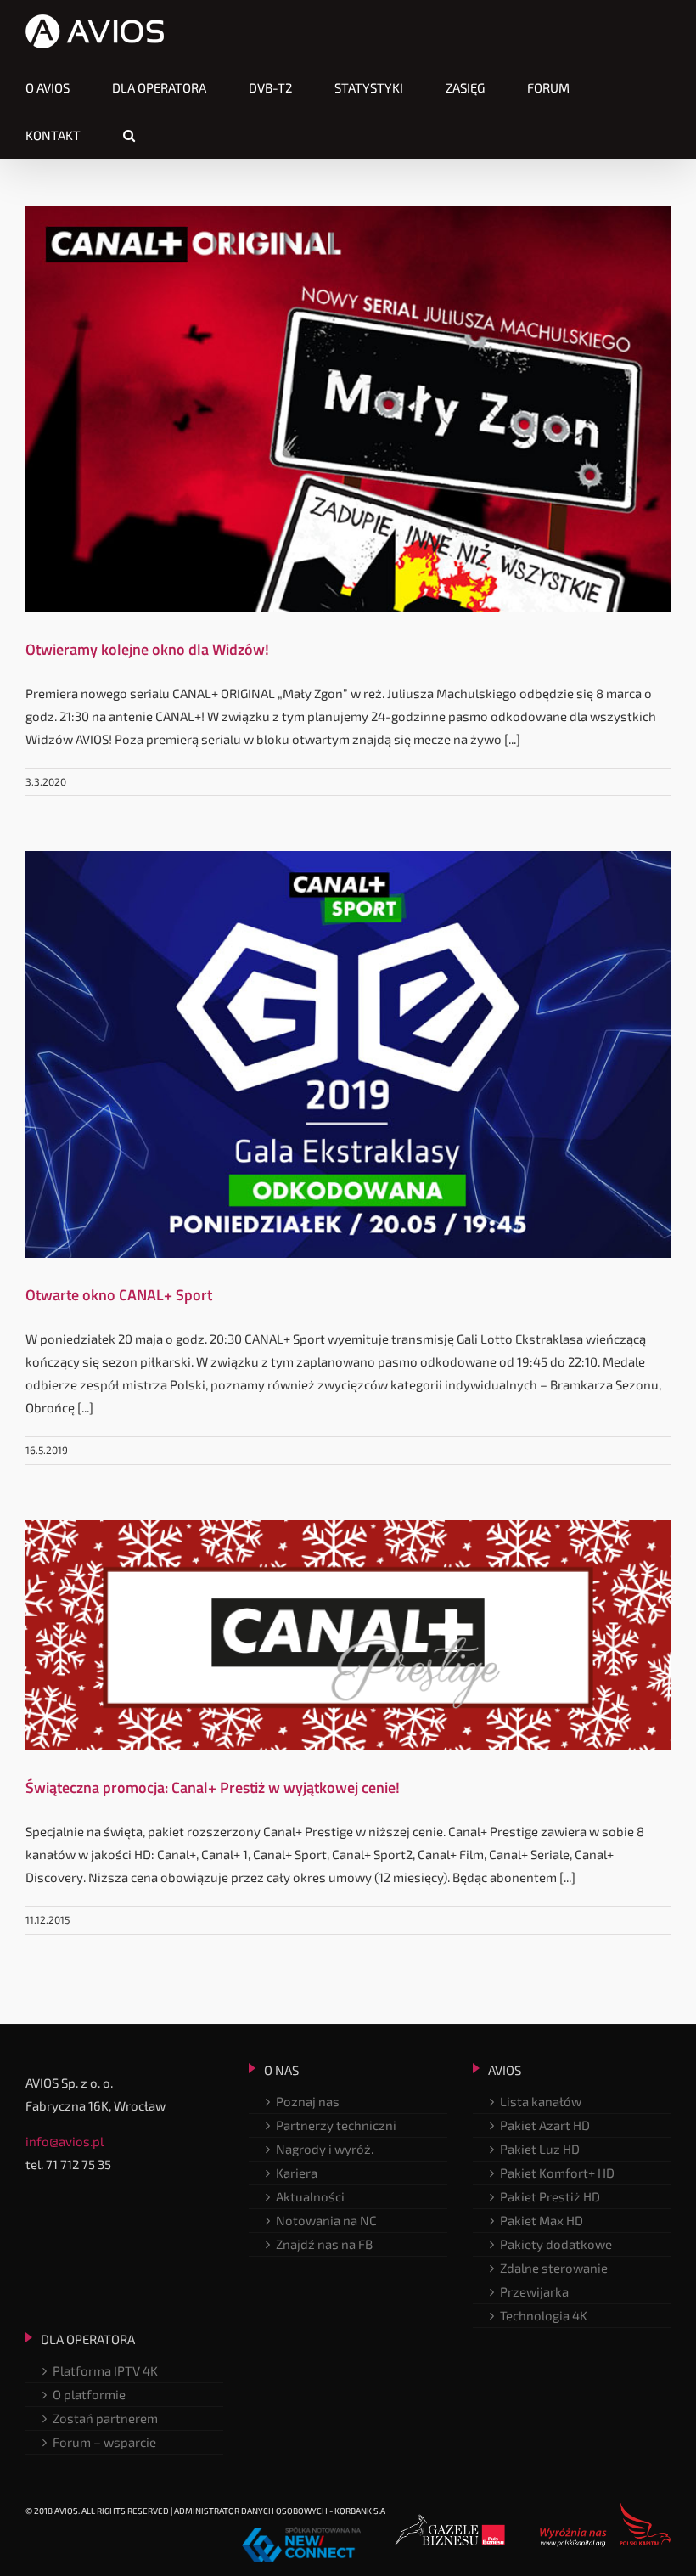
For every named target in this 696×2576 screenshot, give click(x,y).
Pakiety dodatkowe (556, 2244)
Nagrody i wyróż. (325, 2149)
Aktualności (310, 2196)
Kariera (297, 2173)
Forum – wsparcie (104, 2442)
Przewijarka (534, 2291)
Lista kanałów (541, 2101)
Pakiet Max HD (542, 2220)
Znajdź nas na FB (324, 2244)
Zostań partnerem (105, 2418)
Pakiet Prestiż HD (550, 2196)
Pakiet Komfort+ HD (557, 2173)
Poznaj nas (308, 2101)
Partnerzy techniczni (336, 2125)
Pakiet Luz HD (540, 2149)
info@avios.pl (65, 2141)
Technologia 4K (544, 2315)
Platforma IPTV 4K (105, 2370)
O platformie (89, 2394)
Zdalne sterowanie (554, 2268)
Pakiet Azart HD (545, 2125)
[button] (129, 135)
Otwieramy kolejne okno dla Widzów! (147, 649)
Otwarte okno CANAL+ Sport (119, 1295)
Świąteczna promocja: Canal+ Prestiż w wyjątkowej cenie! (213, 1787)
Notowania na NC (326, 2220)
